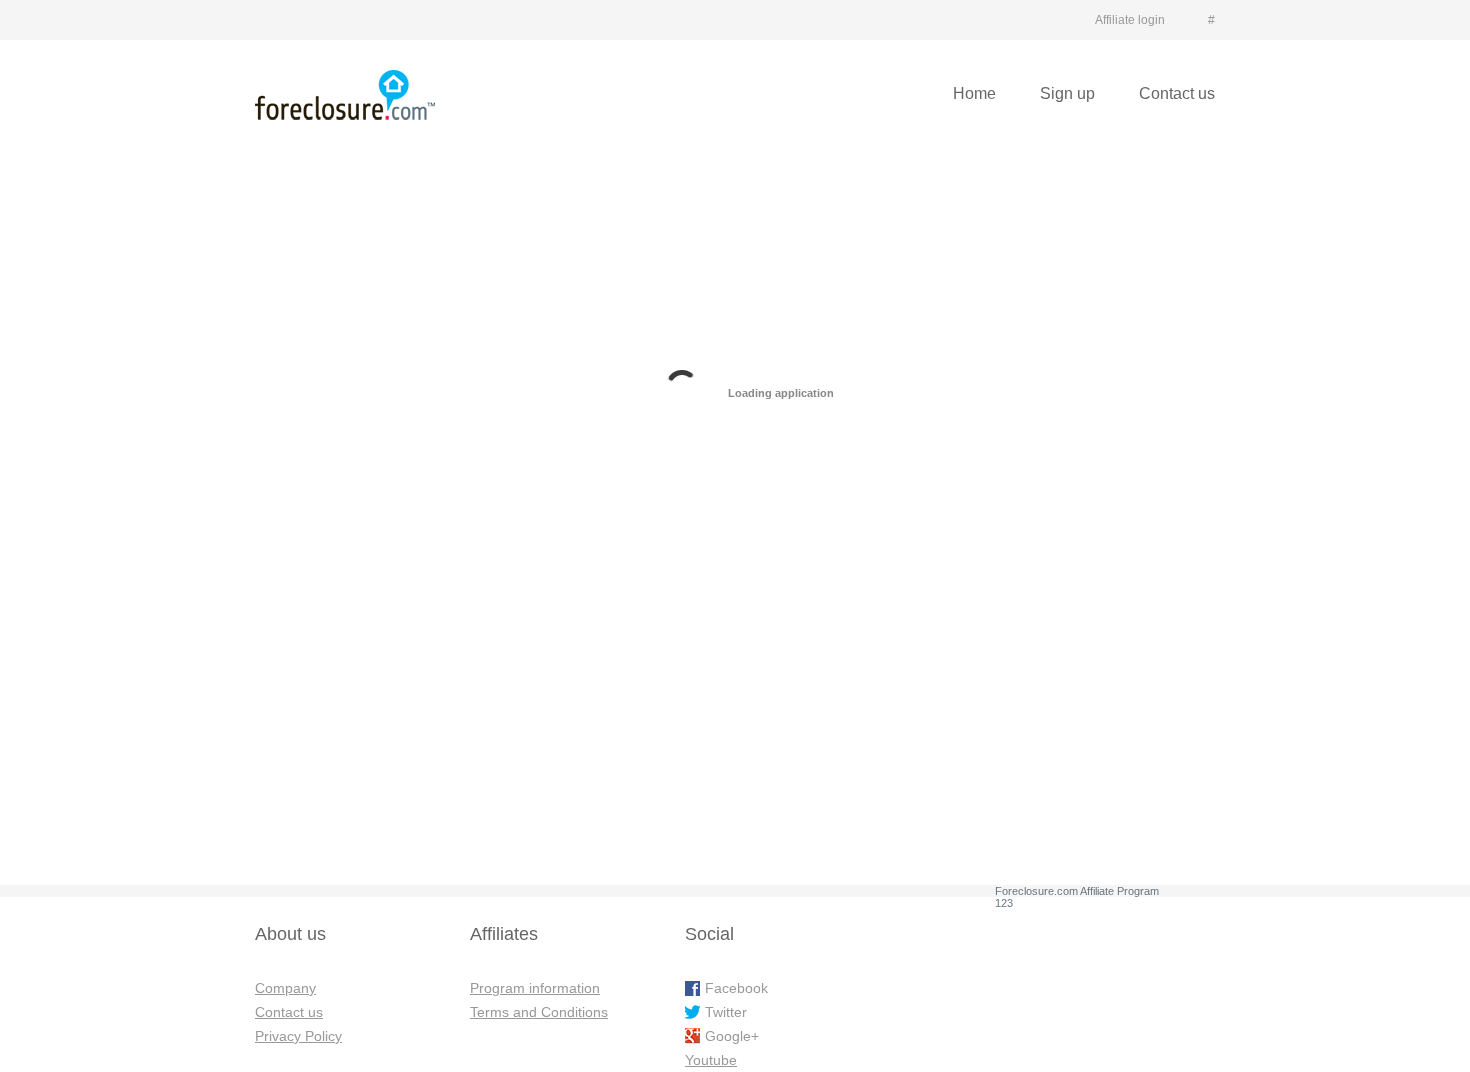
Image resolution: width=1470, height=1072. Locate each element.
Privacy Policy (298, 1036)
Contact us (1177, 93)
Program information (535, 988)
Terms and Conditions (539, 1012)
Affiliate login (1130, 20)
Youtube (711, 1060)
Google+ (732, 1036)
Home (974, 93)
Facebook (736, 988)
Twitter (726, 1012)
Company (285, 988)
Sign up (1067, 93)
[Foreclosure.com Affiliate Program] (345, 95)
